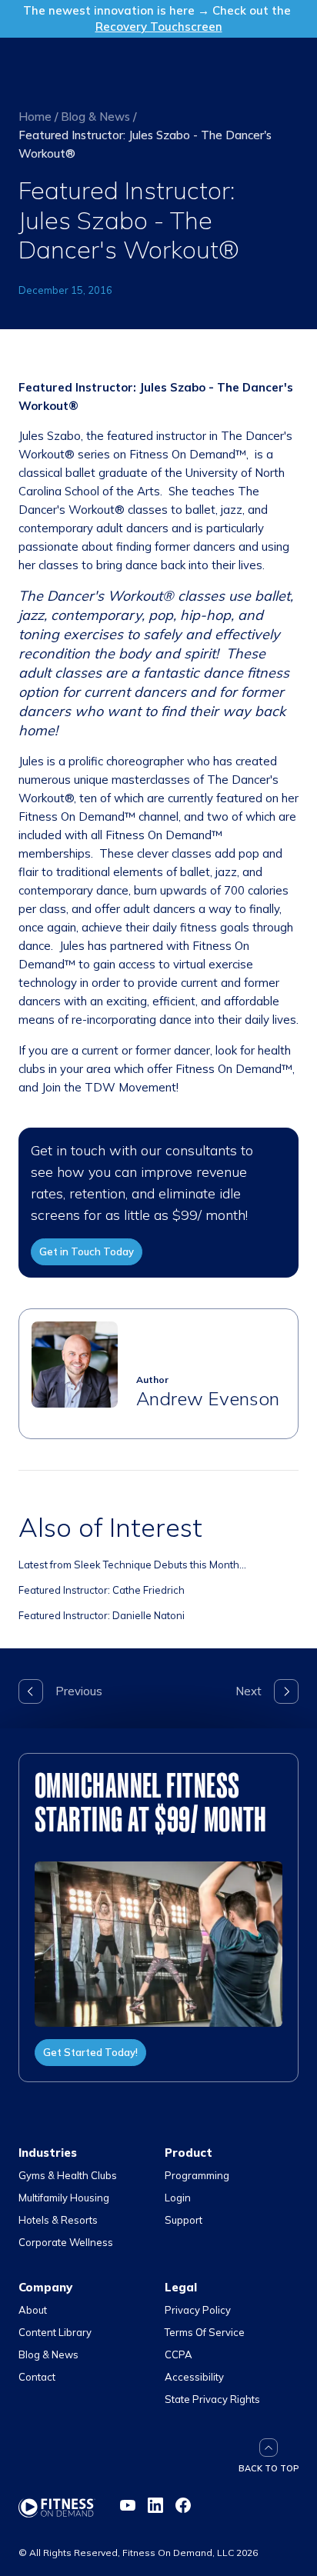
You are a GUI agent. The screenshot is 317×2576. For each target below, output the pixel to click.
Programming (197, 2175)
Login (178, 2198)
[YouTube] (128, 2505)
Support (184, 2220)
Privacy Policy (198, 2310)
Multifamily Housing (64, 2198)
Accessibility (194, 2377)
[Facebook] (183, 2505)
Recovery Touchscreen (159, 27)
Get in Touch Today (87, 1251)
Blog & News (95, 117)
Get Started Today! (90, 2052)
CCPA (179, 2354)
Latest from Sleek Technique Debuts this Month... (132, 1565)
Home (35, 117)
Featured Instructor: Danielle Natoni (102, 1615)
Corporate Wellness (66, 2242)
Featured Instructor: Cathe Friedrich (102, 1590)
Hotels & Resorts (58, 2220)
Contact (37, 2377)
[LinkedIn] (155, 2505)
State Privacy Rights (212, 2399)
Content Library (55, 2332)
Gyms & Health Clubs (68, 2175)
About (33, 2310)
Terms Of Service (205, 2332)
